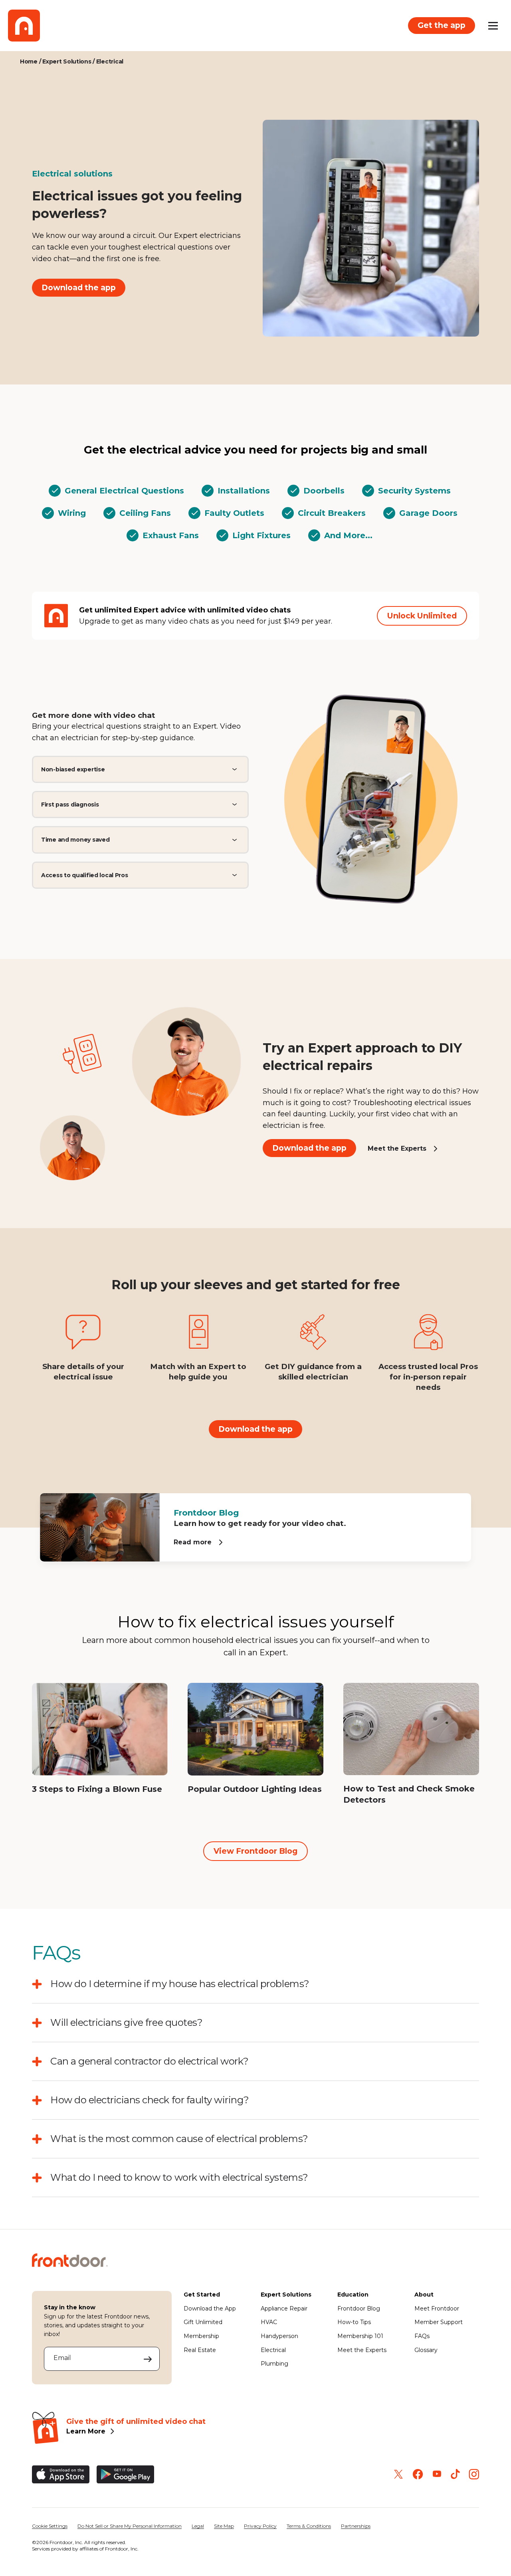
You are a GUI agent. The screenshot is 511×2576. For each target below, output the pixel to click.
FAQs (422, 2336)
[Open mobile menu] (493, 26)
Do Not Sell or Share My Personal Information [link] (130, 2526)
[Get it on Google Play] (125, 2474)
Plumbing (274, 2364)
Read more (193, 1542)
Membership (201, 2336)
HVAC (269, 2322)
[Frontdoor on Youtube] (437, 2474)
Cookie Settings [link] (50, 2526)
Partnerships (356, 2526)
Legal (198, 2526)
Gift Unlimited (203, 2322)
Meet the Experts (397, 1148)
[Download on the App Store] (61, 2474)
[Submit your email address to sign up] (148, 2359)
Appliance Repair (284, 2308)
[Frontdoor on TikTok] (455, 2474)
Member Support (439, 2322)
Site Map (224, 2526)
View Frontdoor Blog (255, 1851)
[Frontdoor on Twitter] (398, 2474)
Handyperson (279, 2336)
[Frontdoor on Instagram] (474, 2474)
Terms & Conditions (309, 2526)
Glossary (426, 2350)
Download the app (79, 287)
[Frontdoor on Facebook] (418, 2474)
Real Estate (200, 2350)
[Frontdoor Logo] (24, 26)
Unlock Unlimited (422, 616)
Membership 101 (360, 2336)
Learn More (86, 2431)
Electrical (273, 2350)
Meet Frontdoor (437, 2308)
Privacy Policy (260, 2526)
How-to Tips (354, 2322)
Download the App (210, 2308)
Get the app (442, 25)
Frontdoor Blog (359, 2308)
